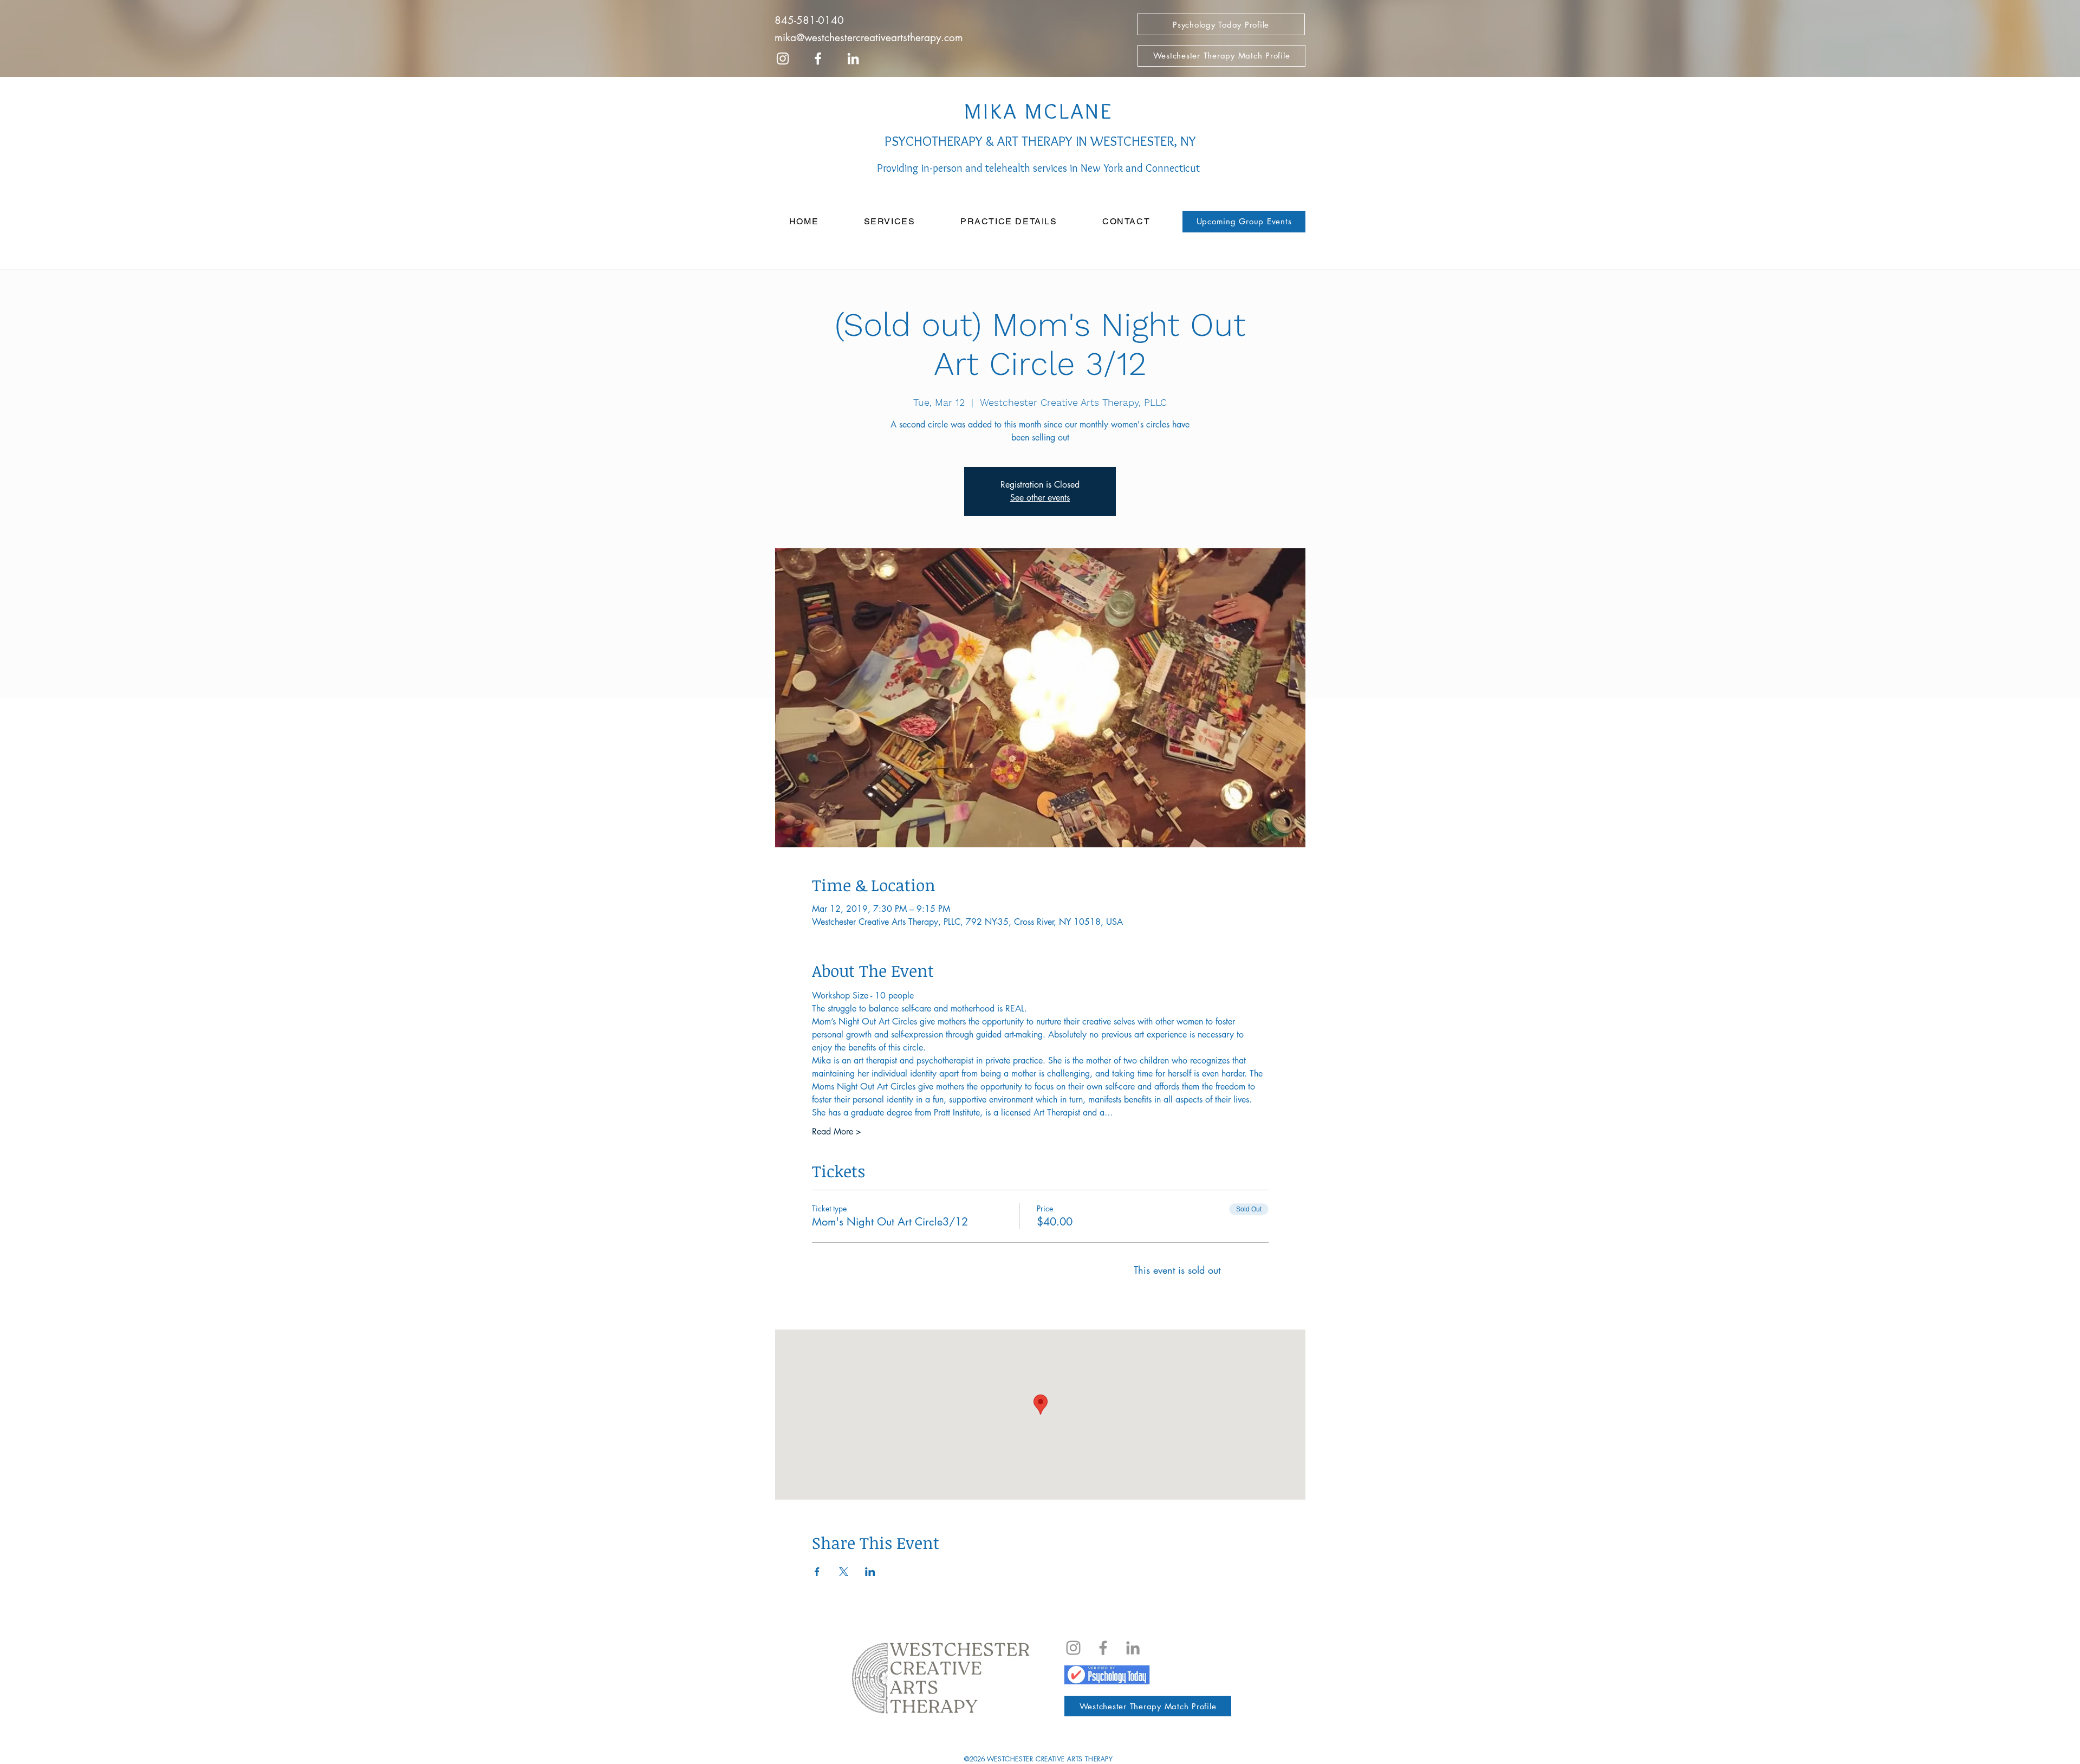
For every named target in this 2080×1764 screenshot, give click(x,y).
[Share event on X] (844, 1572)
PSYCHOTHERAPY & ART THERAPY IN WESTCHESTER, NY (1039, 141)
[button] (889, 222)
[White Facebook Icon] (818, 59)
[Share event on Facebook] (817, 1572)
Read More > (837, 1131)
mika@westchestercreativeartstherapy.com (869, 38)
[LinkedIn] (853, 59)
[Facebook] (1103, 1648)
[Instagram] (1073, 1648)
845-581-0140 (809, 20)
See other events (1040, 498)
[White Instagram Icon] (783, 59)
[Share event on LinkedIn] (870, 1572)
